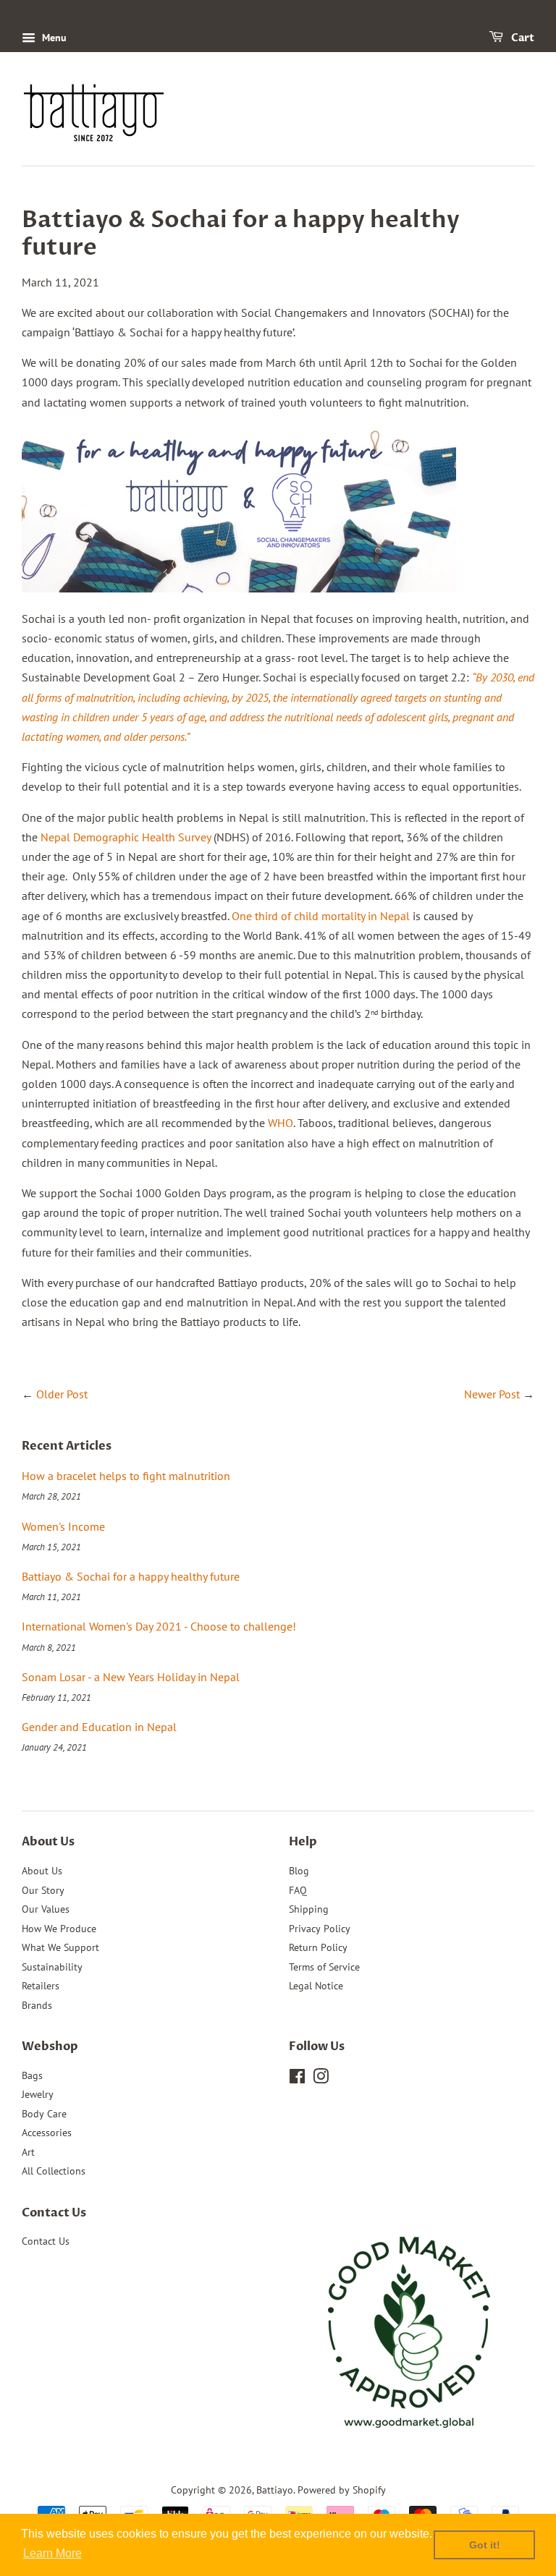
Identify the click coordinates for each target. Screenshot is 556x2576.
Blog (299, 1871)
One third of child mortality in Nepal (322, 916)
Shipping (309, 1909)
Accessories (47, 2133)
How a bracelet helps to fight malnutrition (126, 1476)
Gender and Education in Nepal (99, 1727)
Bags (32, 2075)
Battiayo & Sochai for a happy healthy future (131, 1576)
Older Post (62, 1394)
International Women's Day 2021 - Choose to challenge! (159, 1626)
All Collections (54, 2171)
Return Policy (318, 1947)
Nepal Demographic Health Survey (127, 837)
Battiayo (275, 2490)
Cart (522, 38)
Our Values (46, 1909)
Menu (53, 38)
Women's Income (63, 1526)
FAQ (298, 1890)
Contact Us (46, 2241)
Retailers (41, 1986)
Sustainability (52, 1967)
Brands (37, 2005)
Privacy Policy (320, 1929)
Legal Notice (316, 1986)
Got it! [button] (485, 2545)
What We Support (60, 1947)
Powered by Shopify (342, 2490)
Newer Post (492, 1394)
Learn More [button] (52, 2553)
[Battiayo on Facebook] (297, 2079)
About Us (42, 1871)
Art (28, 2152)
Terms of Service (324, 1967)
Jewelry (38, 2094)
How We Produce (59, 1929)
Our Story (43, 1890)
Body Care (44, 2114)
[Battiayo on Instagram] (321, 2079)
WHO (281, 1123)
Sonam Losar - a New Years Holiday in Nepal (131, 1677)
